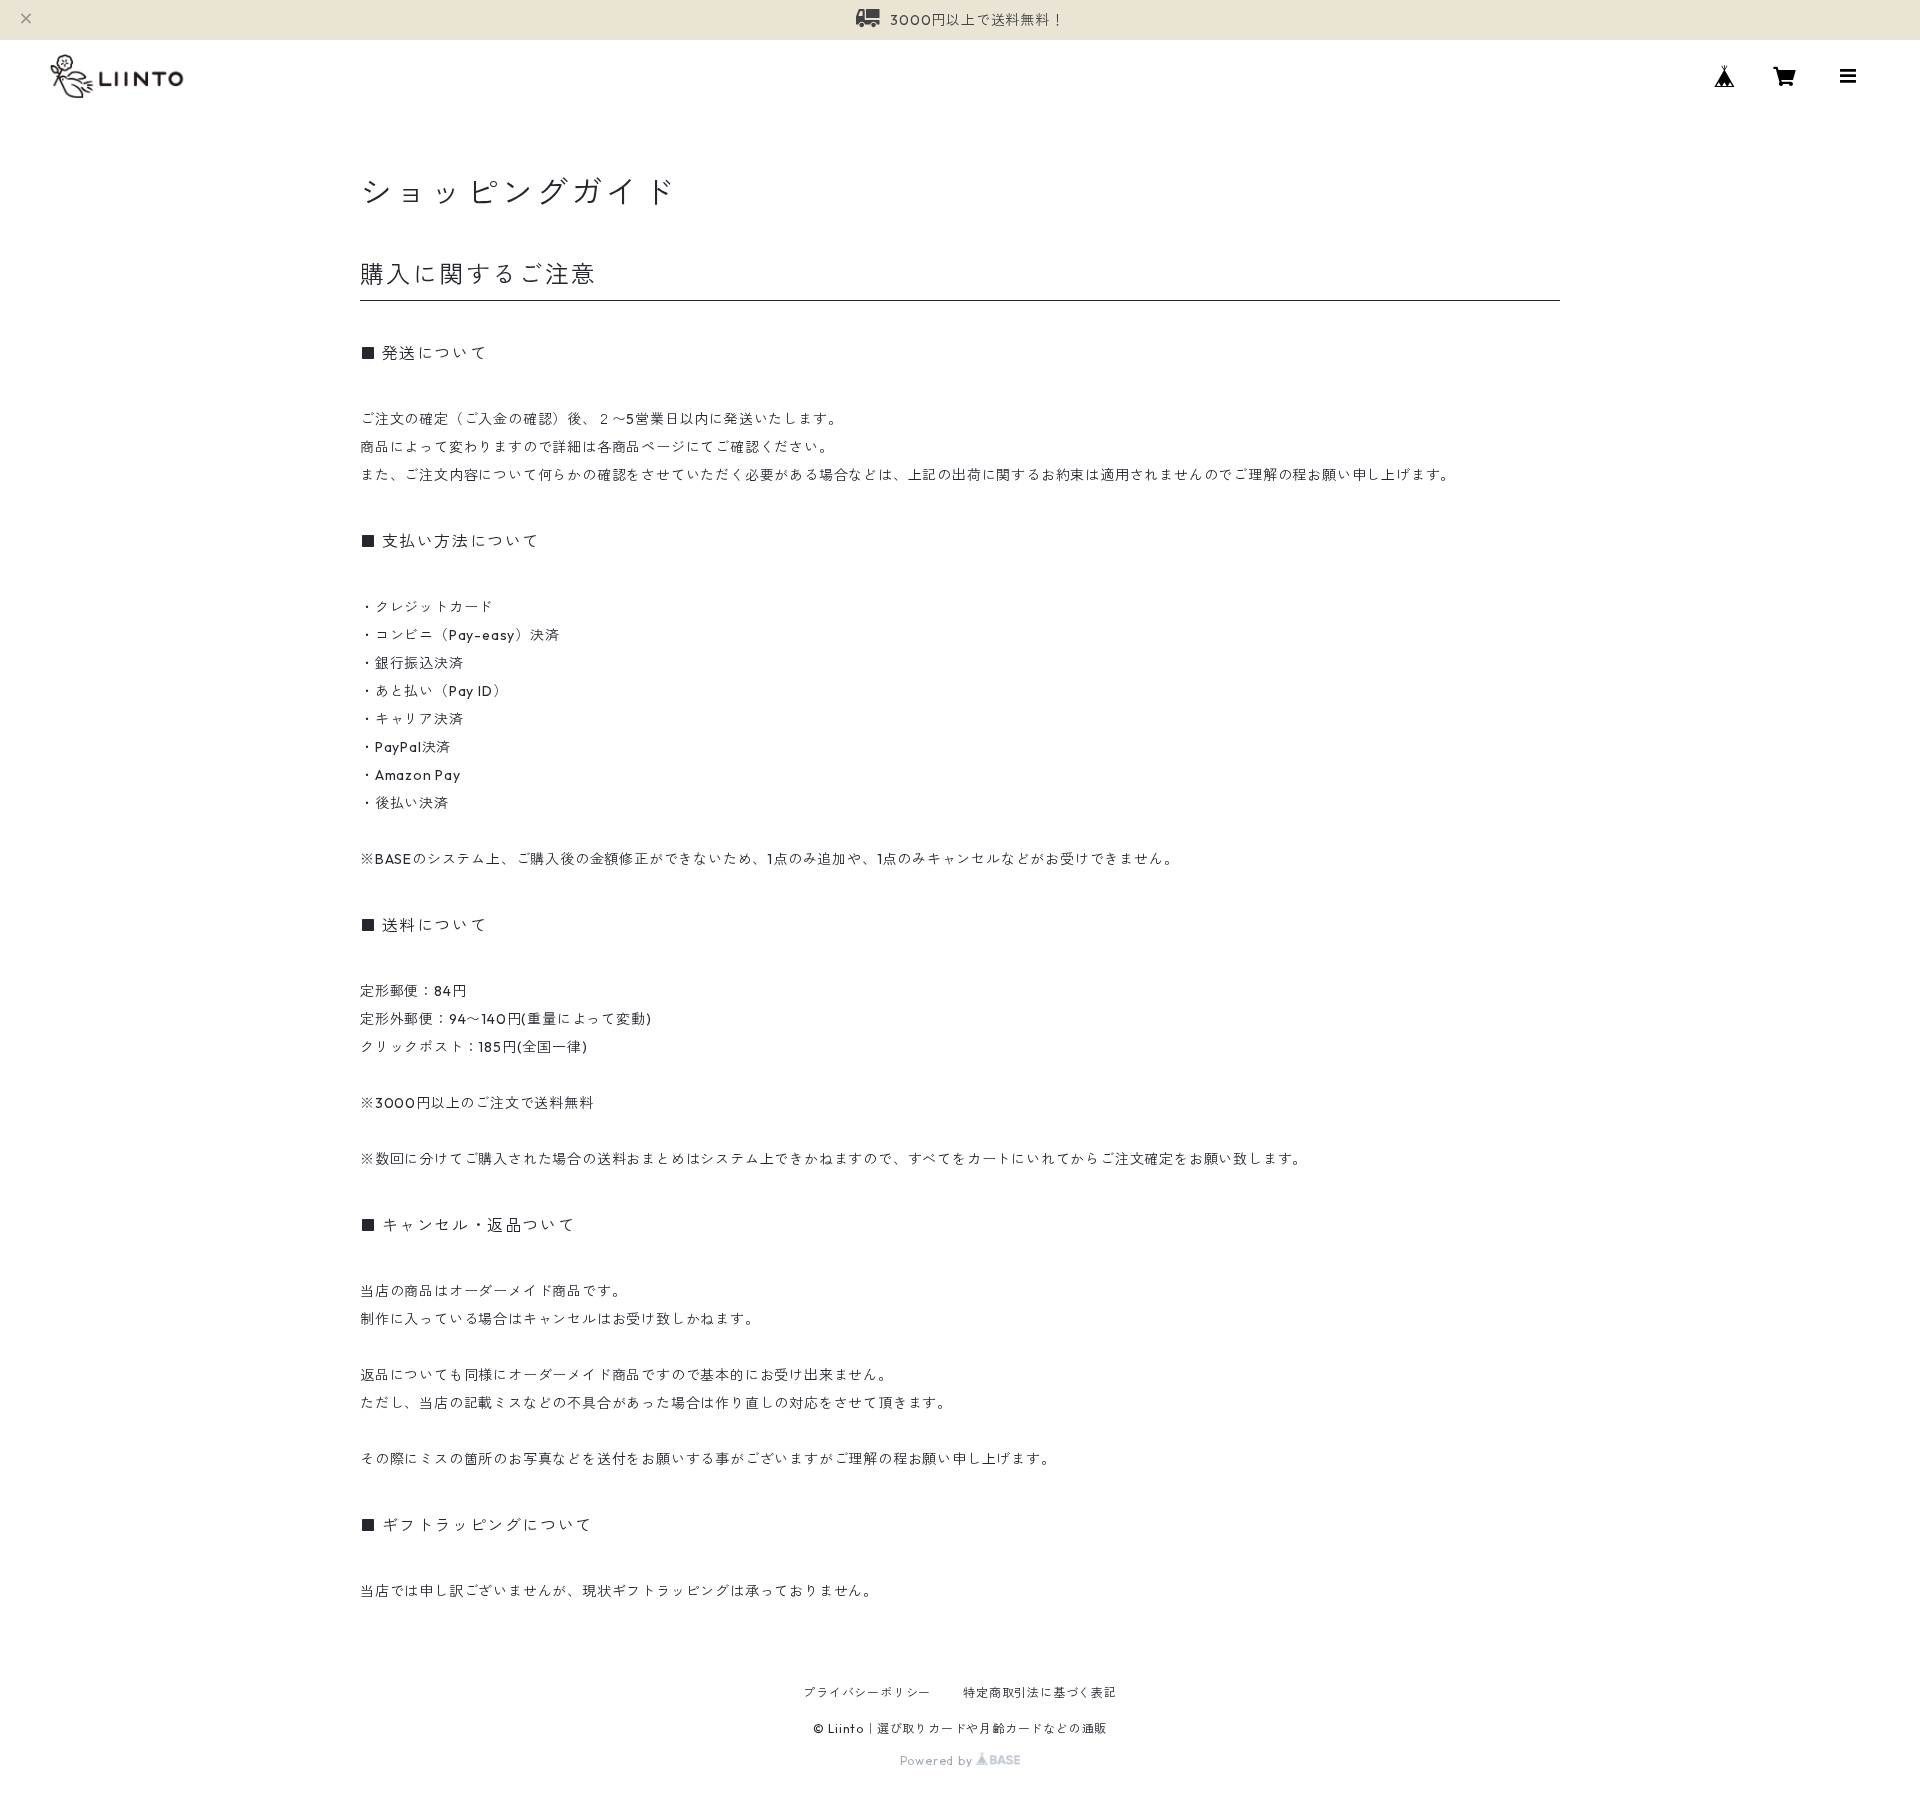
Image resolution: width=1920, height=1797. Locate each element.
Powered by (938, 1760)
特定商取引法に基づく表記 (1040, 1692)
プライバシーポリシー (867, 1692)
